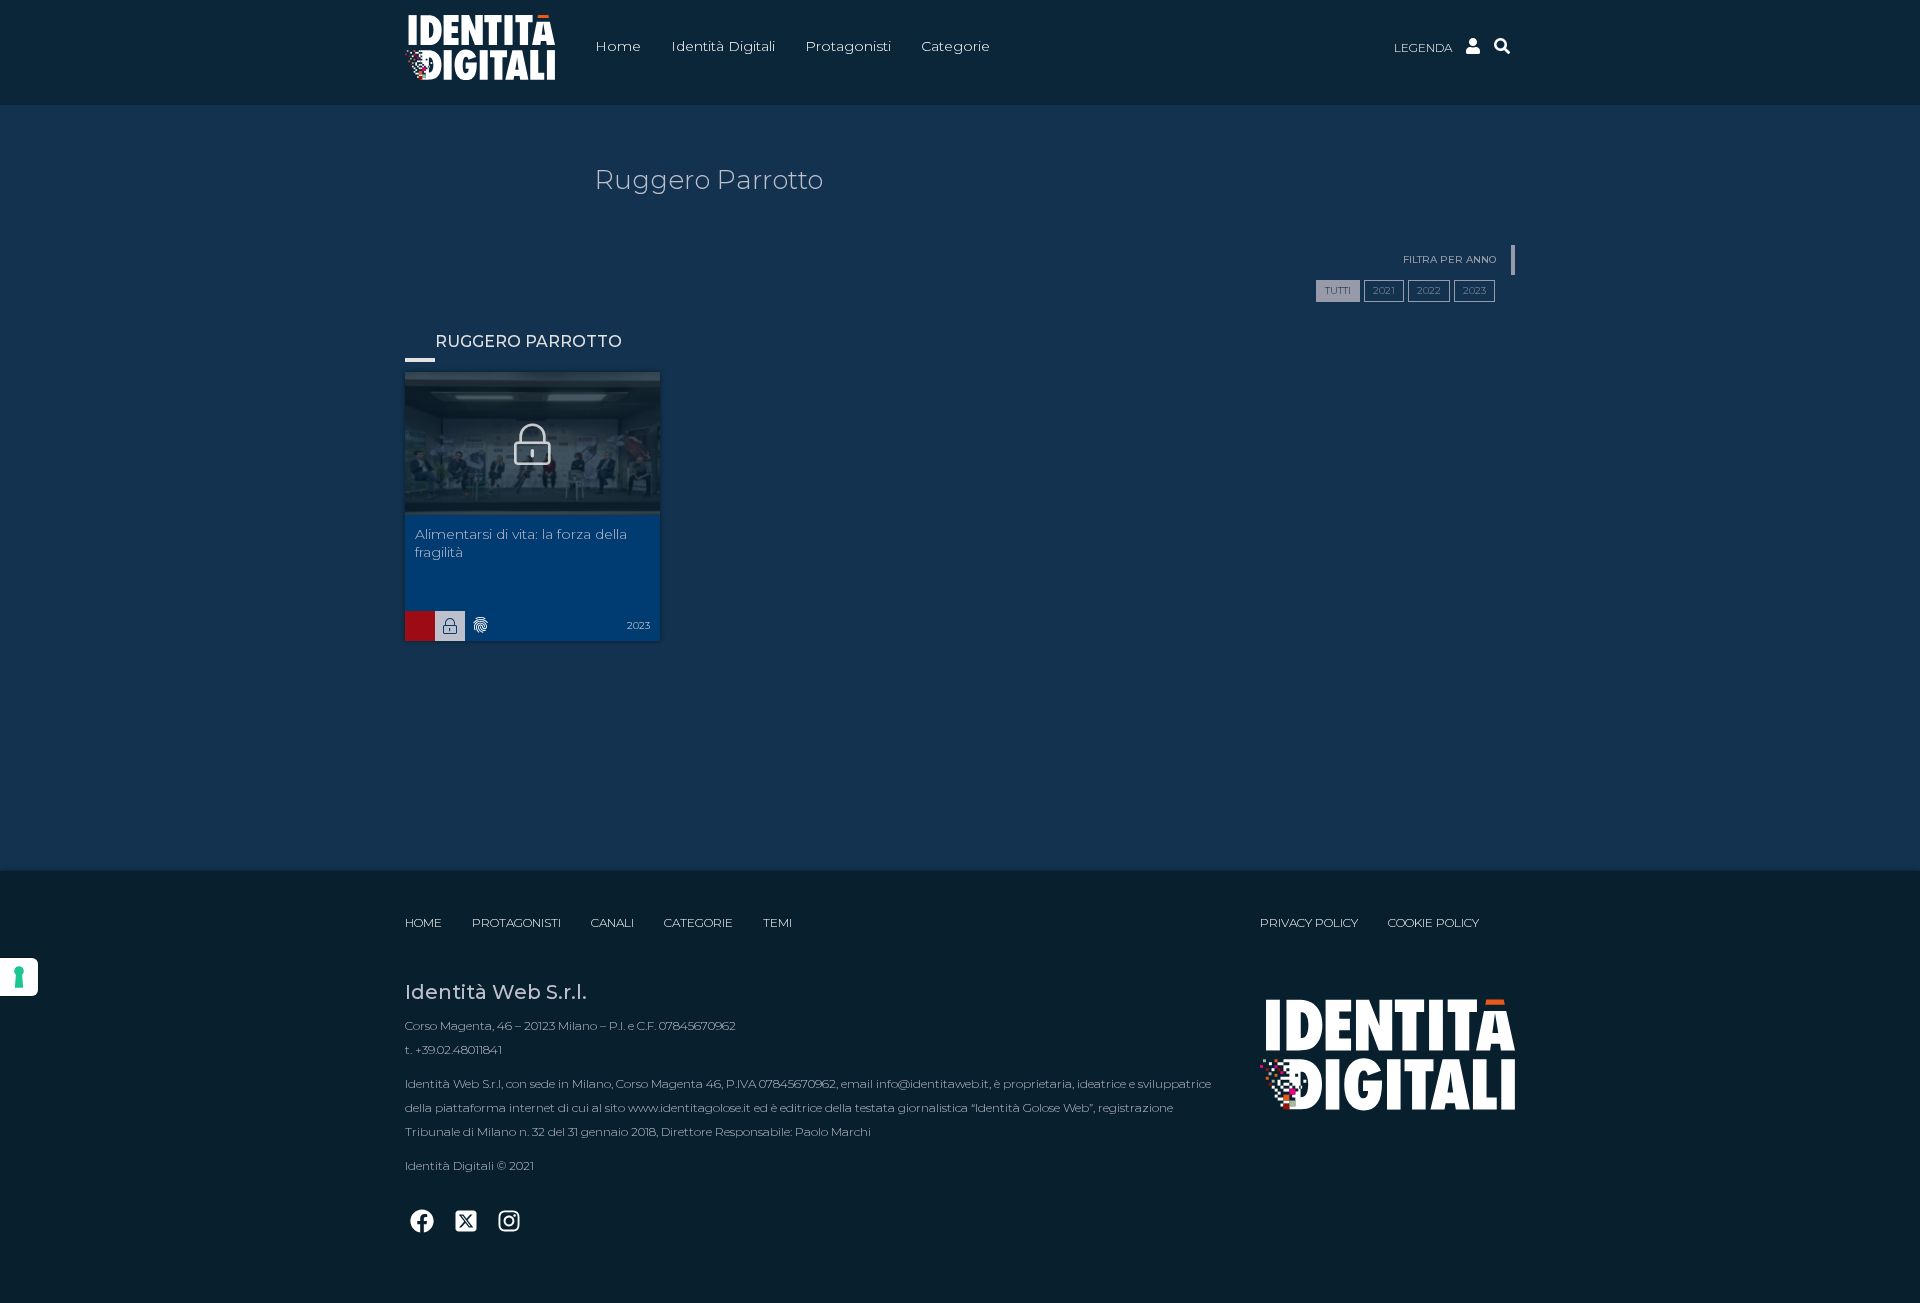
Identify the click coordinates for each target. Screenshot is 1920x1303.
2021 (1384, 290)
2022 (1429, 290)
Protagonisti (516, 922)
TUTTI (1338, 290)
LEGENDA (1423, 47)
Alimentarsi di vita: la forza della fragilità (521, 543)
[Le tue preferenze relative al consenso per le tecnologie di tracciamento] (19, 977)
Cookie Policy (1433, 922)
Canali (612, 922)
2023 (1474, 290)
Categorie (698, 922)
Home (423, 922)
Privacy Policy (1309, 922)
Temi (777, 922)
